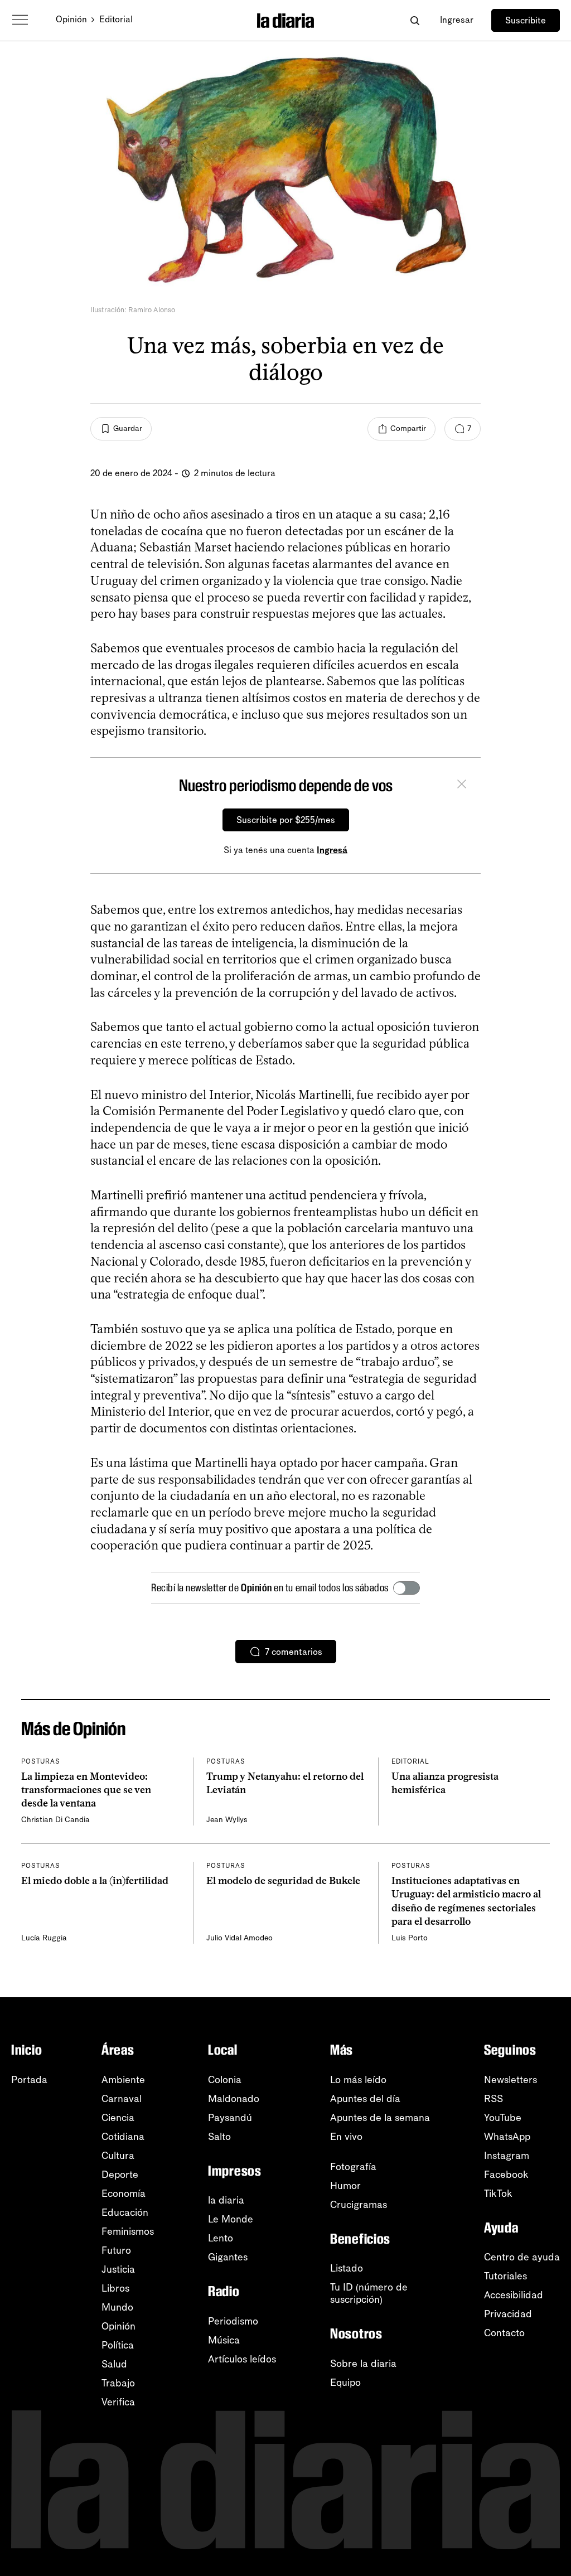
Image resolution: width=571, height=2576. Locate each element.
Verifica (118, 2402)
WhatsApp (507, 2137)
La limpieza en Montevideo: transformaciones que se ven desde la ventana (86, 1790)
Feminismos (128, 2231)
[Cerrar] (462, 786)
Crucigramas (359, 2205)
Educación (125, 2212)
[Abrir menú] (20, 20)
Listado (347, 2268)
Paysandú (230, 2118)
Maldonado (234, 2099)
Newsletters (510, 2080)
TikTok (498, 2194)
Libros (115, 2288)
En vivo (346, 2137)
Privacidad (508, 2314)
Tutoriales (505, 2276)
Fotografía (353, 2167)
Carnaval (122, 2099)
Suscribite (526, 20)
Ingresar (457, 20)
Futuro (116, 2250)
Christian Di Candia (55, 1820)
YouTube (503, 2118)
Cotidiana (123, 2137)
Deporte (120, 2175)
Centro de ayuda (522, 2257)
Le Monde (231, 2219)
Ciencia (118, 2118)
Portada (29, 2080)
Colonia (225, 2080)
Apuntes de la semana (380, 2118)
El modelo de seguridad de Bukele (283, 1881)
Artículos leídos (242, 2359)
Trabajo (118, 2383)
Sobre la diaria (363, 2364)
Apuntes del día (365, 2099)
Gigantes (228, 2257)
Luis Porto (410, 1938)
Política (118, 2345)
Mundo (117, 2307)
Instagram (507, 2156)
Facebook (506, 2175)
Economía (124, 2194)
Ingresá (332, 850)
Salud (114, 2364)
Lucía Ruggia (44, 1938)
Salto (219, 2137)
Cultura (118, 2156)
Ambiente (123, 2080)
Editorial (116, 19)
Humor (345, 2186)
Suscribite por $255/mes (286, 820)
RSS (493, 2099)
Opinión (71, 19)
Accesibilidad (514, 2295)
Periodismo (233, 2321)
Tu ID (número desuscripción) (369, 2293)
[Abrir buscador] (415, 20)
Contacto (504, 2333)
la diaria (226, 2200)
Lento (221, 2238)
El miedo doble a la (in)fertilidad (95, 1881)
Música (224, 2340)
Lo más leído (358, 2080)
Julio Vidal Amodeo (239, 1938)
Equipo (345, 2383)
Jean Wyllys (227, 1820)
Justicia (118, 2269)
